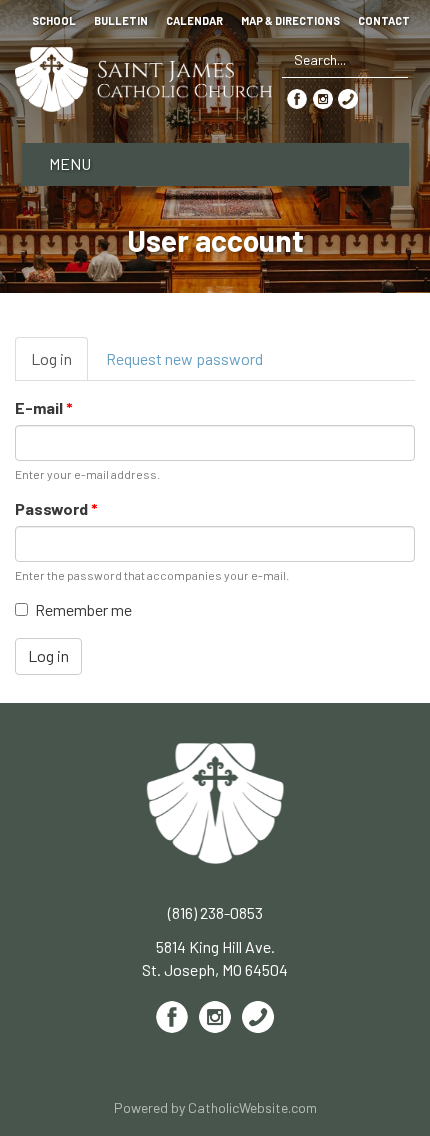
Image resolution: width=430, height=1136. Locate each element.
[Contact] (348, 97)
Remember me (83, 609)
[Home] (144, 76)
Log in (59, 365)
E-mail (44, 407)
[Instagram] (323, 97)
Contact (384, 21)
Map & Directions (290, 21)
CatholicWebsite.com (252, 1107)
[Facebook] (297, 97)
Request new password (184, 358)
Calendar (194, 21)
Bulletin (121, 21)
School (54, 21)
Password (56, 508)
